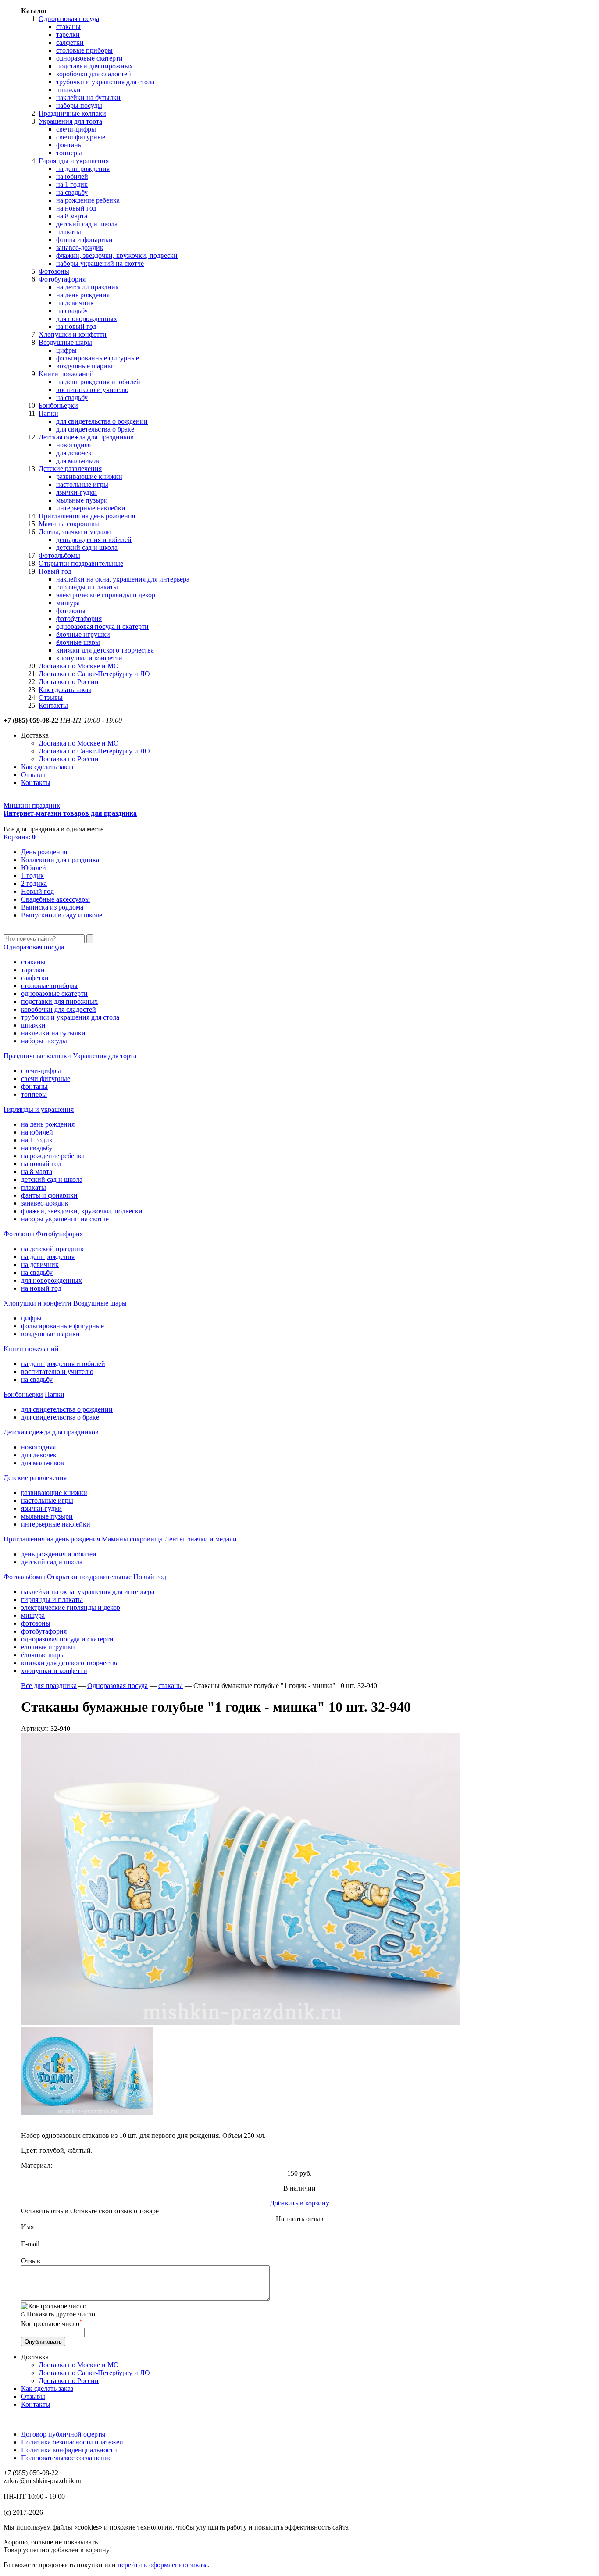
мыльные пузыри (82, 500)
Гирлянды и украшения (74, 161)
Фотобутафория (62, 279)
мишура (68, 603)
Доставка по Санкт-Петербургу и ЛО (94, 674)
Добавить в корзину (299, 2203)
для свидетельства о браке (95, 429)
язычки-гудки (77, 492)
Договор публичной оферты (63, 2434)
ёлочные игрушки (83, 634)
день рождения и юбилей (94, 540)
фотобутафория (79, 619)
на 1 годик (72, 184)
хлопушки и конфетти (89, 658)
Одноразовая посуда (69, 19)
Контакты (53, 705)
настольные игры (82, 484)
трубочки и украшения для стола (105, 82)
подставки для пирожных (94, 66)
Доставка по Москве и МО (79, 666)
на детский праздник (87, 287)
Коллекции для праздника (60, 860)
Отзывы (51, 698)
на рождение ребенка (88, 200)
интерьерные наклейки (91, 508)
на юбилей (72, 177)
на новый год (76, 208)
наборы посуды (79, 105)
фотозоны (71, 611)
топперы (69, 153)
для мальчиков (78, 461)
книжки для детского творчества (105, 650)
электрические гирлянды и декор (106, 595)
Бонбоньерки (58, 405)
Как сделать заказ (65, 690)
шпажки (68, 90)
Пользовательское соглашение (66, 2458)
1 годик (32, 876)
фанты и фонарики (84, 240)
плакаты (69, 232)
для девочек (74, 453)
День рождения (44, 852)
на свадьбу (72, 192)
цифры (66, 350)
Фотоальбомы (59, 555)
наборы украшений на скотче (100, 263)
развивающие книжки (89, 476)
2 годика (34, 883)
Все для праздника (49, 1686)
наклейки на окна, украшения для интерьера (123, 579)
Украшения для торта (70, 121)
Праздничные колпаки (72, 113)
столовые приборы (84, 50)
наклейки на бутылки (88, 98)
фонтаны (70, 145)
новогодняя (73, 445)
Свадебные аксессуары (55, 899)
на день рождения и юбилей (98, 382)
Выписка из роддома (52, 907)
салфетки (70, 42)
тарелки (68, 34)
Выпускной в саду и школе (62, 915)
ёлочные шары (78, 642)
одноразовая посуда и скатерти (102, 626)
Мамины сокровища (69, 524)
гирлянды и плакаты (87, 587)
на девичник (75, 303)
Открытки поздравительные (81, 563)
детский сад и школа (87, 224)
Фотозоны (54, 271)
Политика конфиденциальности (69, 2450)
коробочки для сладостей (94, 74)
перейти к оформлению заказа (163, 2565)
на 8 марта (72, 216)
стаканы (68, 27)
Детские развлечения (70, 469)
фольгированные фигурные (98, 358)
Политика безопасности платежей (72, 2442)
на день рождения (83, 169)
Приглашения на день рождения (87, 516)
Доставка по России (69, 682)
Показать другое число (61, 2314)
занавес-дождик (80, 248)
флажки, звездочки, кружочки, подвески (117, 255)
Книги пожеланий (66, 374)
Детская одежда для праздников (86, 437)
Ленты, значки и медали (75, 532)
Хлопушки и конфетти (73, 334)
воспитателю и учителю (92, 390)
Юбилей (34, 868)
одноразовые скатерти (89, 58)
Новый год (55, 571)
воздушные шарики (86, 366)
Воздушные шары (65, 342)
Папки (48, 413)
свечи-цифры (76, 129)
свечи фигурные (81, 137)
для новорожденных (87, 319)
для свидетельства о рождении (102, 421)
